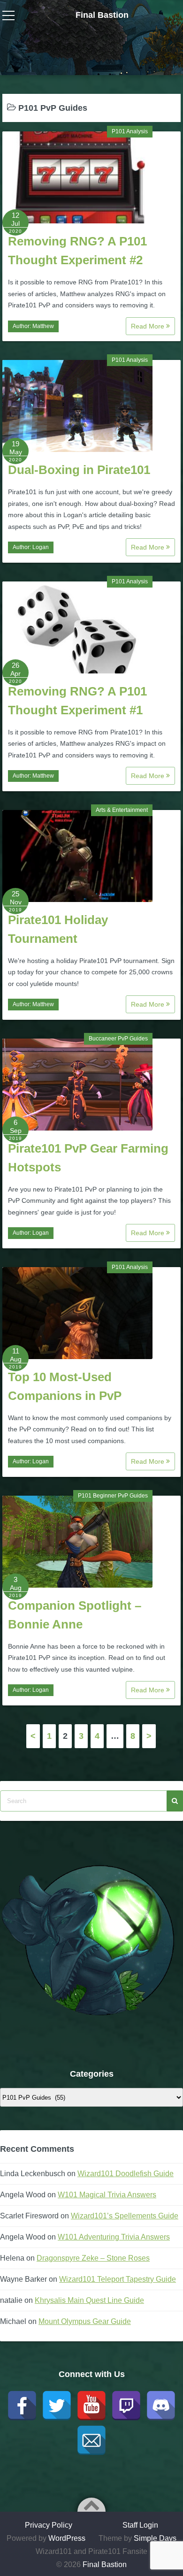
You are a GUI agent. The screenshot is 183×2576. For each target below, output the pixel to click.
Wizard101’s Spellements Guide (125, 2216)
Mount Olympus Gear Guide (85, 2321)
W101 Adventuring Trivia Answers (114, 2237)
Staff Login (140, 2525)
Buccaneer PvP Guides (118, 1039)
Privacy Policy (49, 2525)
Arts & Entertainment (122, 810)
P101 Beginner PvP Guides (113, 1496)
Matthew (43, 326)
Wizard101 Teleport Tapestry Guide (118, 2279)
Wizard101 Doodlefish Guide (126, 2174)
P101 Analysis (130, 131)
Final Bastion (102, 15)
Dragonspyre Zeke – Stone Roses (93, 2258)
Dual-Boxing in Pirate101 (79, 470)
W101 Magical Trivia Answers (107, 2195)
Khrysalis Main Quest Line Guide (89, 2300)
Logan (41, 547)
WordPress (67, 2538)
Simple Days (155, 2538)
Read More (149, 326)
